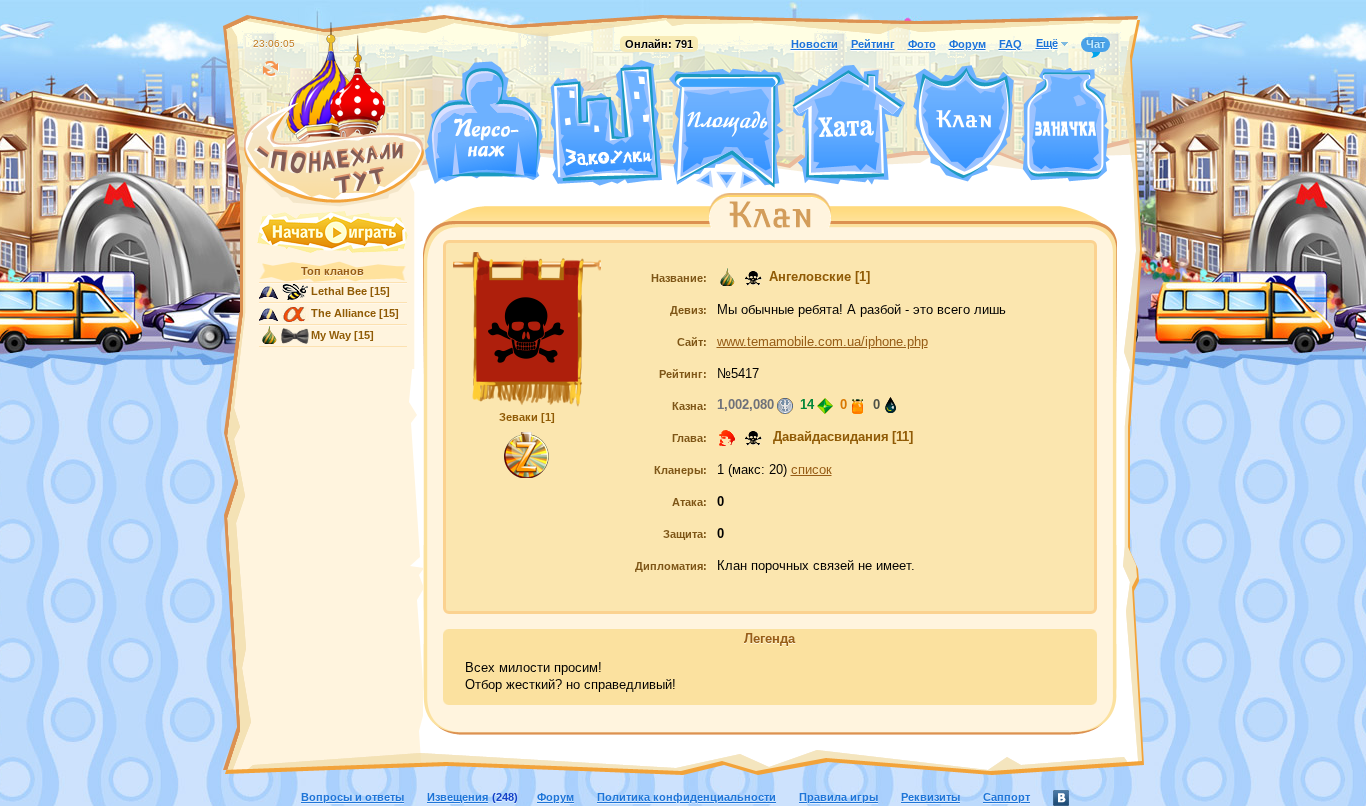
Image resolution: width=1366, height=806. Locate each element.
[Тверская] (689, 178)
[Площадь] (727, 128)
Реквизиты (930, 797)
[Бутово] (726, 178)
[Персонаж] (483, 122)
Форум (967, 44)
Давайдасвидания (829, 437)
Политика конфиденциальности (686, 797)
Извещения (457, 797)
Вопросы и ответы (352, 797)
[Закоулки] (606, 123)
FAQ (1010, 44)
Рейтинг (873, 44)
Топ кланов (332, 271)
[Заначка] (1065, 125)
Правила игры (838, 797)
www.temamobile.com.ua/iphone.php (822, 342)
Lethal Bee (339, 291)
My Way (331, 335)
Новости (814, 44)
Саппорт (1006, 797)
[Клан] (963, 123)
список (811, 470)
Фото (922, 44)
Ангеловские (810, 277)
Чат (1095, 44)
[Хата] (849, 125)
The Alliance (343, 313)
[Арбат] (764, 178)
